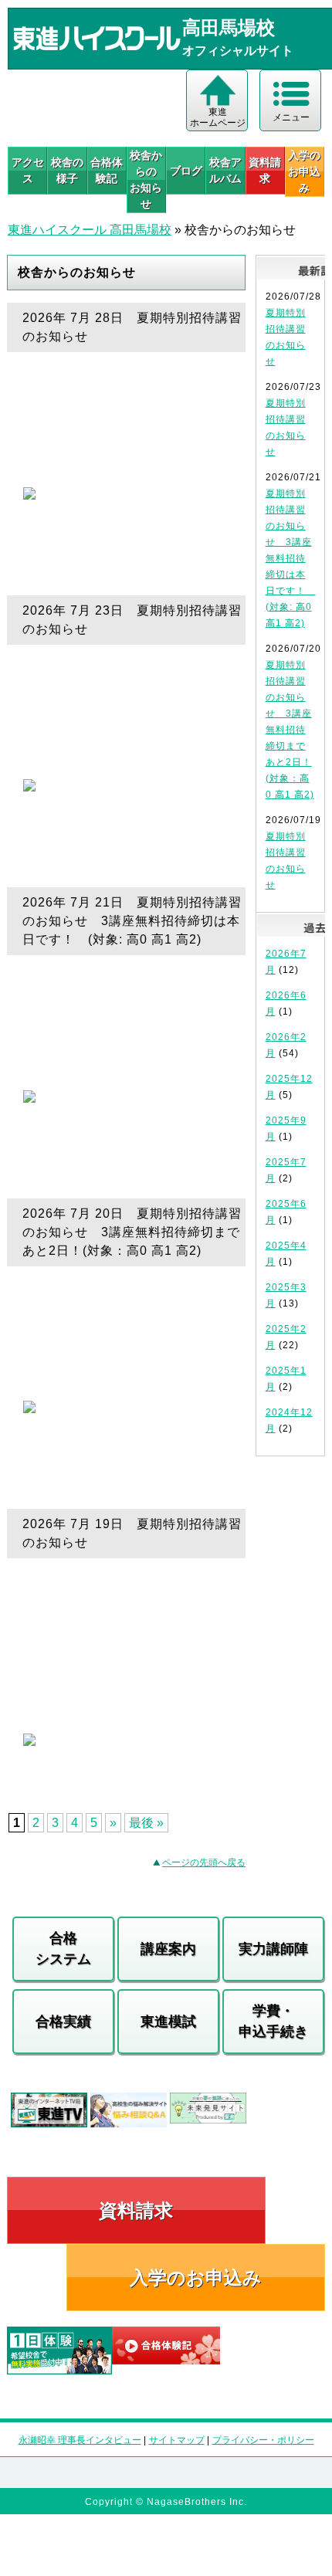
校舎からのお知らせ (146, 180)
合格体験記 (107, 170)
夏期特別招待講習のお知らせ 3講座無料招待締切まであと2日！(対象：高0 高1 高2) (290, 730)
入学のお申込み (196, 2278)
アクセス (28, 170)
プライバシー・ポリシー (263, 2440)
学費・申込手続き (273, 2021)
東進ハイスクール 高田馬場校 (90, 230)
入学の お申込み (304, 171)
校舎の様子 (67, 170)
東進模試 (168, 2022)
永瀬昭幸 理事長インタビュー (80, 2440)
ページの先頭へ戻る (204, 1863)
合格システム (63, 1949)
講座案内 (168, 1949)
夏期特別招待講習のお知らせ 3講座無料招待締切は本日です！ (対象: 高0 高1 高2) (291, 558)
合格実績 (63, 2022)
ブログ (186, 171)
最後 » (146, 1823)
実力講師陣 (273, 1949)
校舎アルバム (225, 170)
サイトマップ (177, 2440)
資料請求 (265, 170)
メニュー (291, 117)
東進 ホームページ (218, 117)
